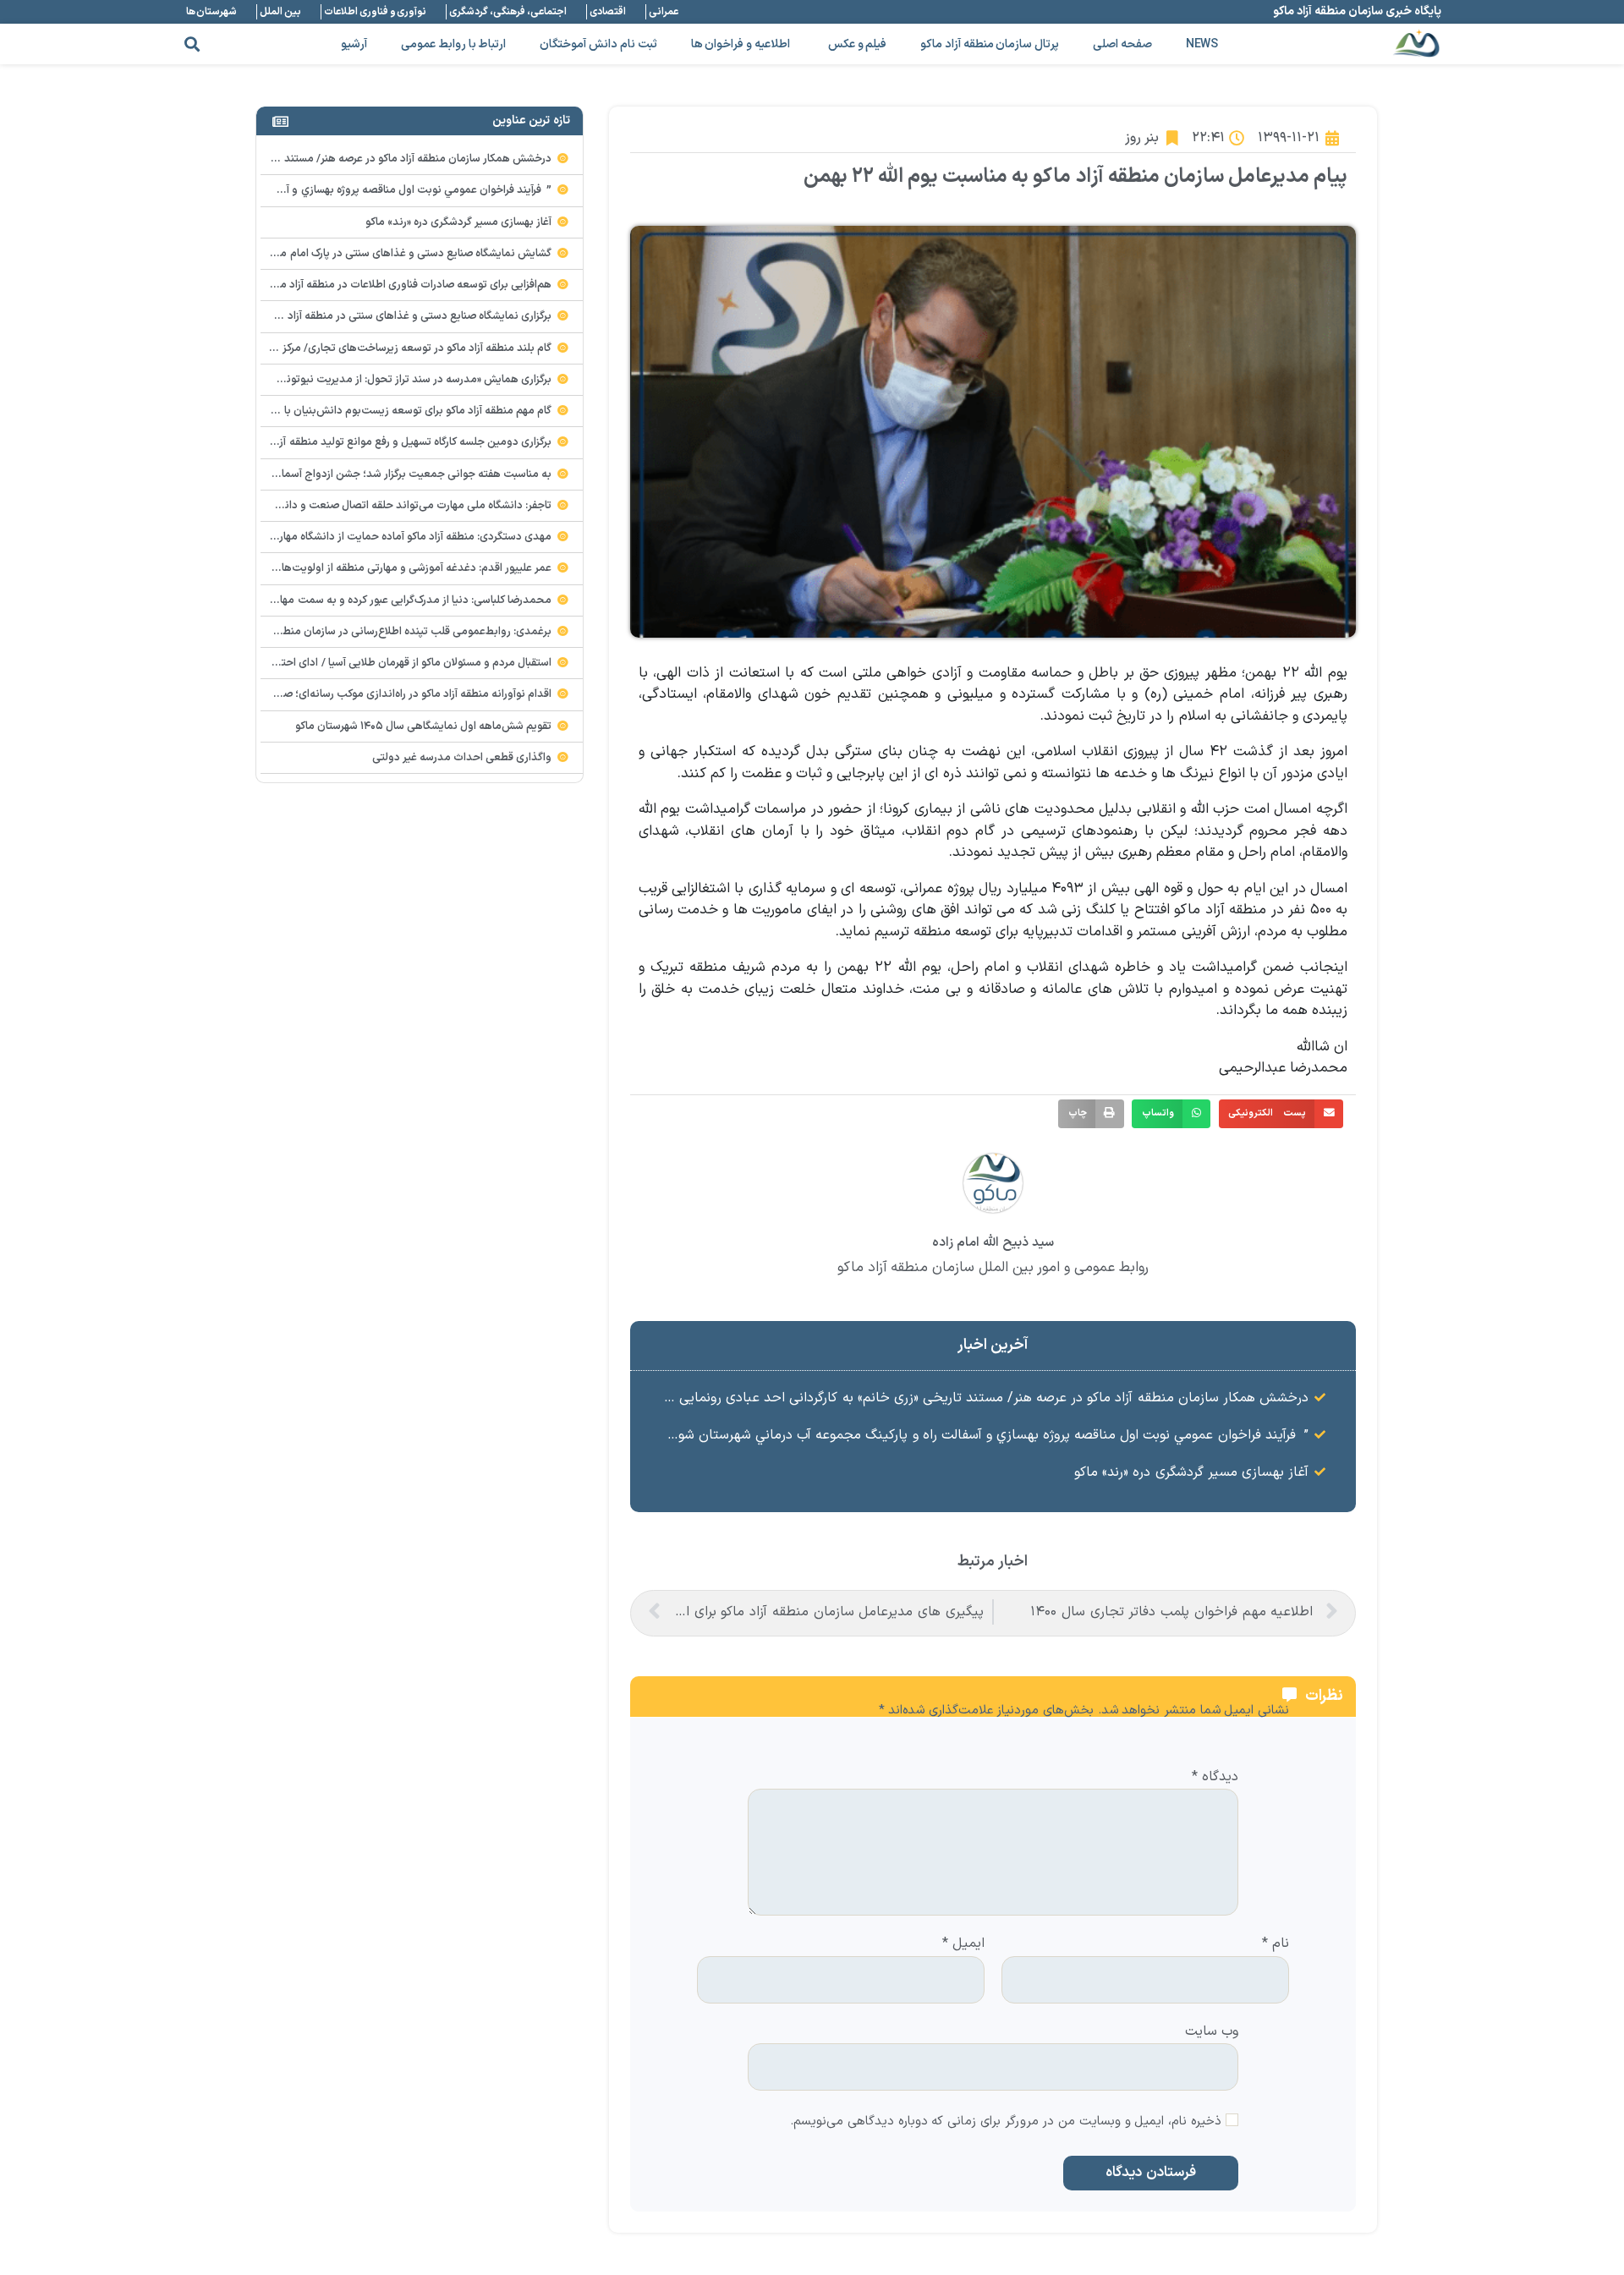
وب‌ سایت (1212, 2030)
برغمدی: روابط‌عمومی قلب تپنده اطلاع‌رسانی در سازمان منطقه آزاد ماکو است (380, 632)
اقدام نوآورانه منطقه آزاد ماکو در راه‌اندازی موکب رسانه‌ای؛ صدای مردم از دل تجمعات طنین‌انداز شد (330, 694)
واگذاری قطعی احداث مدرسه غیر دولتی (462, 758)
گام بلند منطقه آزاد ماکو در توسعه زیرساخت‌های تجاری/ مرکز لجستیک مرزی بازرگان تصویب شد (339, 348)
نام (1276, 1944)
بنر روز (1142, 138)
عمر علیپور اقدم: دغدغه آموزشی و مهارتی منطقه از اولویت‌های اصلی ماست (383, 568)
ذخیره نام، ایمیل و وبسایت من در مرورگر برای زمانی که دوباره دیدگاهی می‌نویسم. (1006, 2122)
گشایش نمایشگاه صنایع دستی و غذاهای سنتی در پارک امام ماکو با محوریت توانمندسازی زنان (344, 254)
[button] (192, 44)
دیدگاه (1215, 1778)
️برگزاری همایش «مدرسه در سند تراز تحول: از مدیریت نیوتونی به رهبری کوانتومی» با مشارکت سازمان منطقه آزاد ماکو (293, 380)
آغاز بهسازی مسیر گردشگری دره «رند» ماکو (1191, 1472)
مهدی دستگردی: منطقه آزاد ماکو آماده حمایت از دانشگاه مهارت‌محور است (386, 537)
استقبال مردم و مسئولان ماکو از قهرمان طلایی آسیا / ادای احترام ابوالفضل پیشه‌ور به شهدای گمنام (334, 663)
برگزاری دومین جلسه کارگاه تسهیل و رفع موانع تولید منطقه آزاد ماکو (401, 442)
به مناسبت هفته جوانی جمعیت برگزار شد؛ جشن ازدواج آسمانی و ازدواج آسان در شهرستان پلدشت (332, 474)
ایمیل (963, 1944)
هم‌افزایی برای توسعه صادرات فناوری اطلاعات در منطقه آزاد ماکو (410, 285)
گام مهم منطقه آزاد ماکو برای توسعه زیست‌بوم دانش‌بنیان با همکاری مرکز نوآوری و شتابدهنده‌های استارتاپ (312, 411)
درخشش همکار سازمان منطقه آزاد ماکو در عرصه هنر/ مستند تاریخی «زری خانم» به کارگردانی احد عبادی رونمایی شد (983, 1398)
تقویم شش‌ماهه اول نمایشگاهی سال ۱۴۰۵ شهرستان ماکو (424, 726)
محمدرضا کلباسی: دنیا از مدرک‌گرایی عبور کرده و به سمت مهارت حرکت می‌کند (378, 600)
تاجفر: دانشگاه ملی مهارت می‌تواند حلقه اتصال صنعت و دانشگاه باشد (395, 506)
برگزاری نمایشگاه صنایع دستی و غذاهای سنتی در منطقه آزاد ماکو (408, 316)
